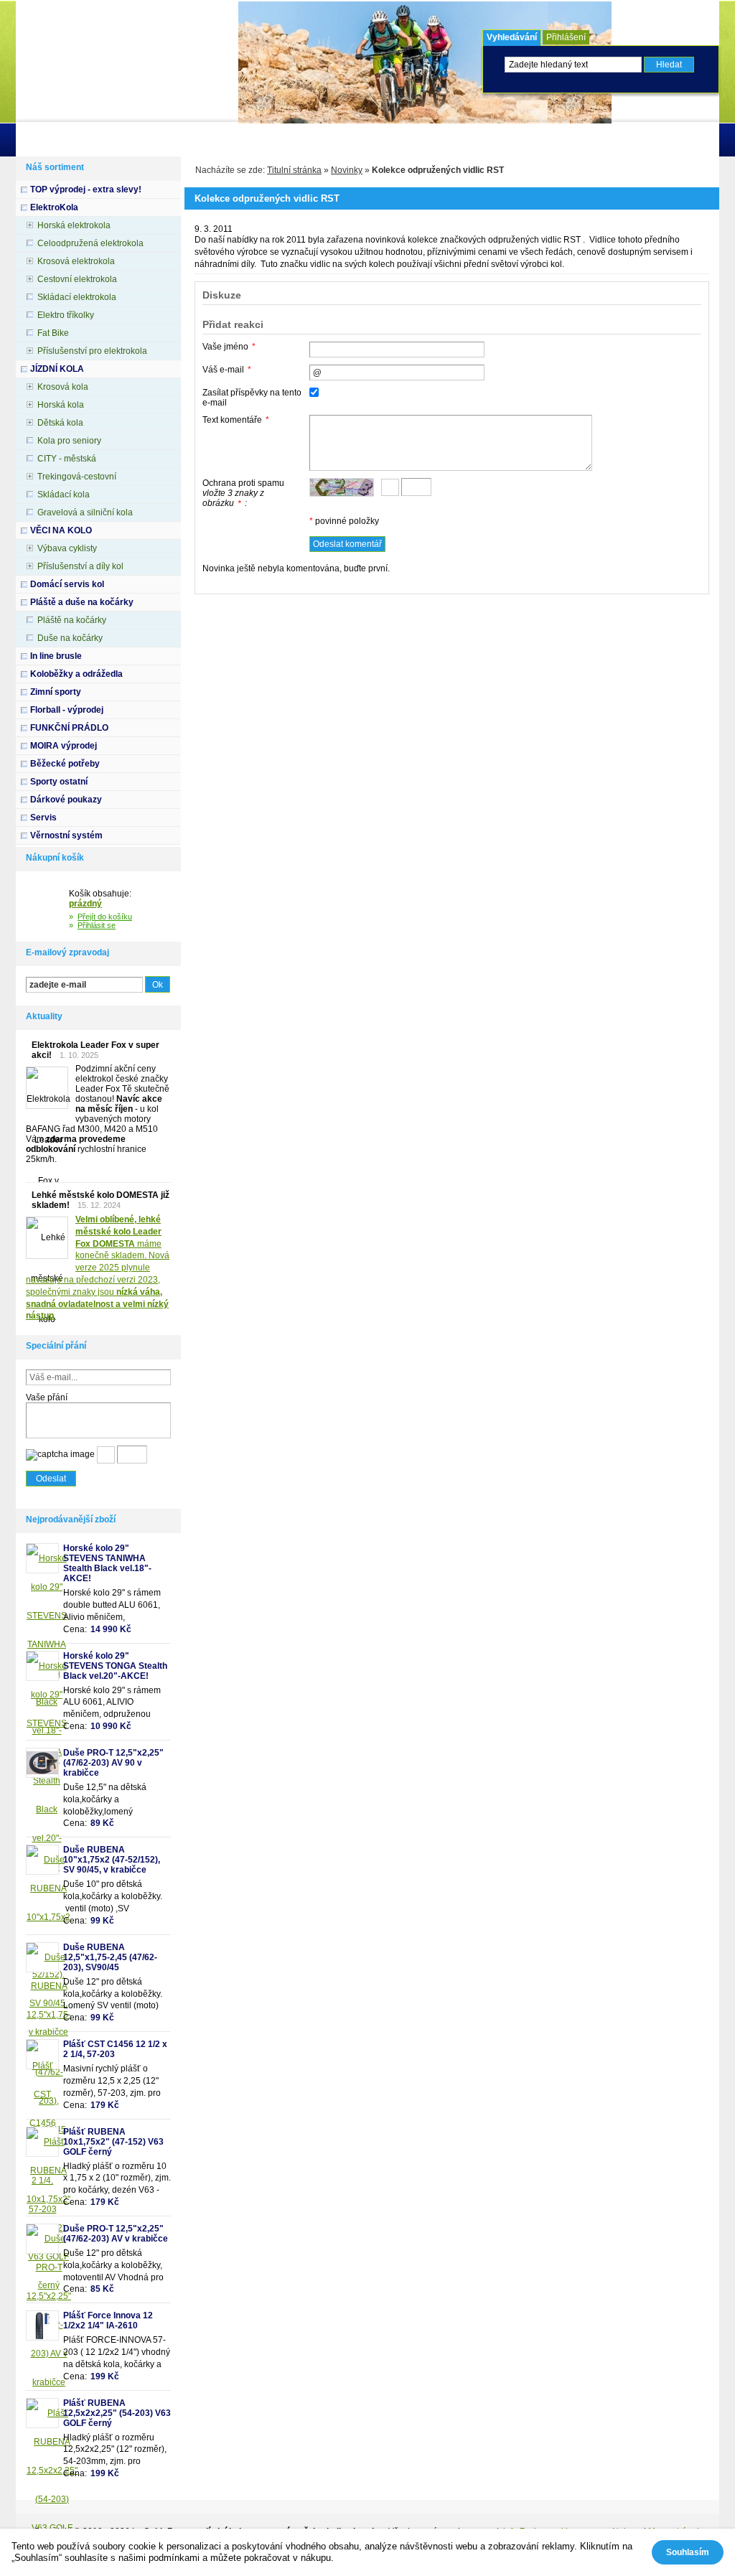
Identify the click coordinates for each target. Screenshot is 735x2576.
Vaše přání (47, 1397)
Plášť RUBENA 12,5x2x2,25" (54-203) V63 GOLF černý (117, 2413)
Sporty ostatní (59, 782)
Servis (43, 818)
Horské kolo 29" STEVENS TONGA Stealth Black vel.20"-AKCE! (115, 1666)
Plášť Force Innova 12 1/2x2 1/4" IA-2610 (108, 2320)
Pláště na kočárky (72, 620)
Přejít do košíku (105, 917)
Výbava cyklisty (67, 548)
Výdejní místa (323, 140)
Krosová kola (63, 387)
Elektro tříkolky (66, 315)
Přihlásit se (97, 925)
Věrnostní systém (66, 835)
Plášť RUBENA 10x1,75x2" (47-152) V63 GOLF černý (113, 2142)
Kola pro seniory (69, 441)
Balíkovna (395, 140)
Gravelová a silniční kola (85, 512)
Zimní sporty (56, 692)
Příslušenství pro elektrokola (92, 351)
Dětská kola (60, 423)
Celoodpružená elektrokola (90, 243)
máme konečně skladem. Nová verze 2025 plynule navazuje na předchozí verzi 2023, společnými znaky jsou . (98, 1268)
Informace (91, 140)
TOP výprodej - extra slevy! (86, 189)
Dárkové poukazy (66, 800)
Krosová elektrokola (76, 261)
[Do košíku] (47, 907)
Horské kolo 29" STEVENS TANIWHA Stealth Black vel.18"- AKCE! (107, 1563)
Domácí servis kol (67, 584)
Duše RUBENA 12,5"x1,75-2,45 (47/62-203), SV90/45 (110, 1957)
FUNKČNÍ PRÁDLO (69, 728)
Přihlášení (566, 37)
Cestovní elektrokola (77, 279)
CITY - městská (67, 459)
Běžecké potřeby (65, 764)
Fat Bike (53, 333)
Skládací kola (64, 495)
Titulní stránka (294, 170)
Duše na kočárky (70, 638)
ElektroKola (54, 207)
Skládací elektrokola (77, 297)
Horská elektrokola (74, 225)
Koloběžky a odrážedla (76, 674)
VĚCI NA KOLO (61, 530)
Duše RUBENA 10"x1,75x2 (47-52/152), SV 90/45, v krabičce (112, 1860)
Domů (38, 140)
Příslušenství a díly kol (80, 566)
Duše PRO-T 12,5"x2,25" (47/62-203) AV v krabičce (116, 2234)
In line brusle (56, 656)
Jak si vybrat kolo (173, 140)
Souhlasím (688, 2552)
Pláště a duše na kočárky (82, 602)
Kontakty (253, 140)
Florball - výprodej (67, 710)
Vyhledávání (512, 37)
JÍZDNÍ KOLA (57, 369)
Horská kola (61, 405)
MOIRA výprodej (64, 746)
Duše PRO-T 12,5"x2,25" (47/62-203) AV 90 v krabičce (113, 1763)
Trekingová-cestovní (77, 477)
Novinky (347, 170)
